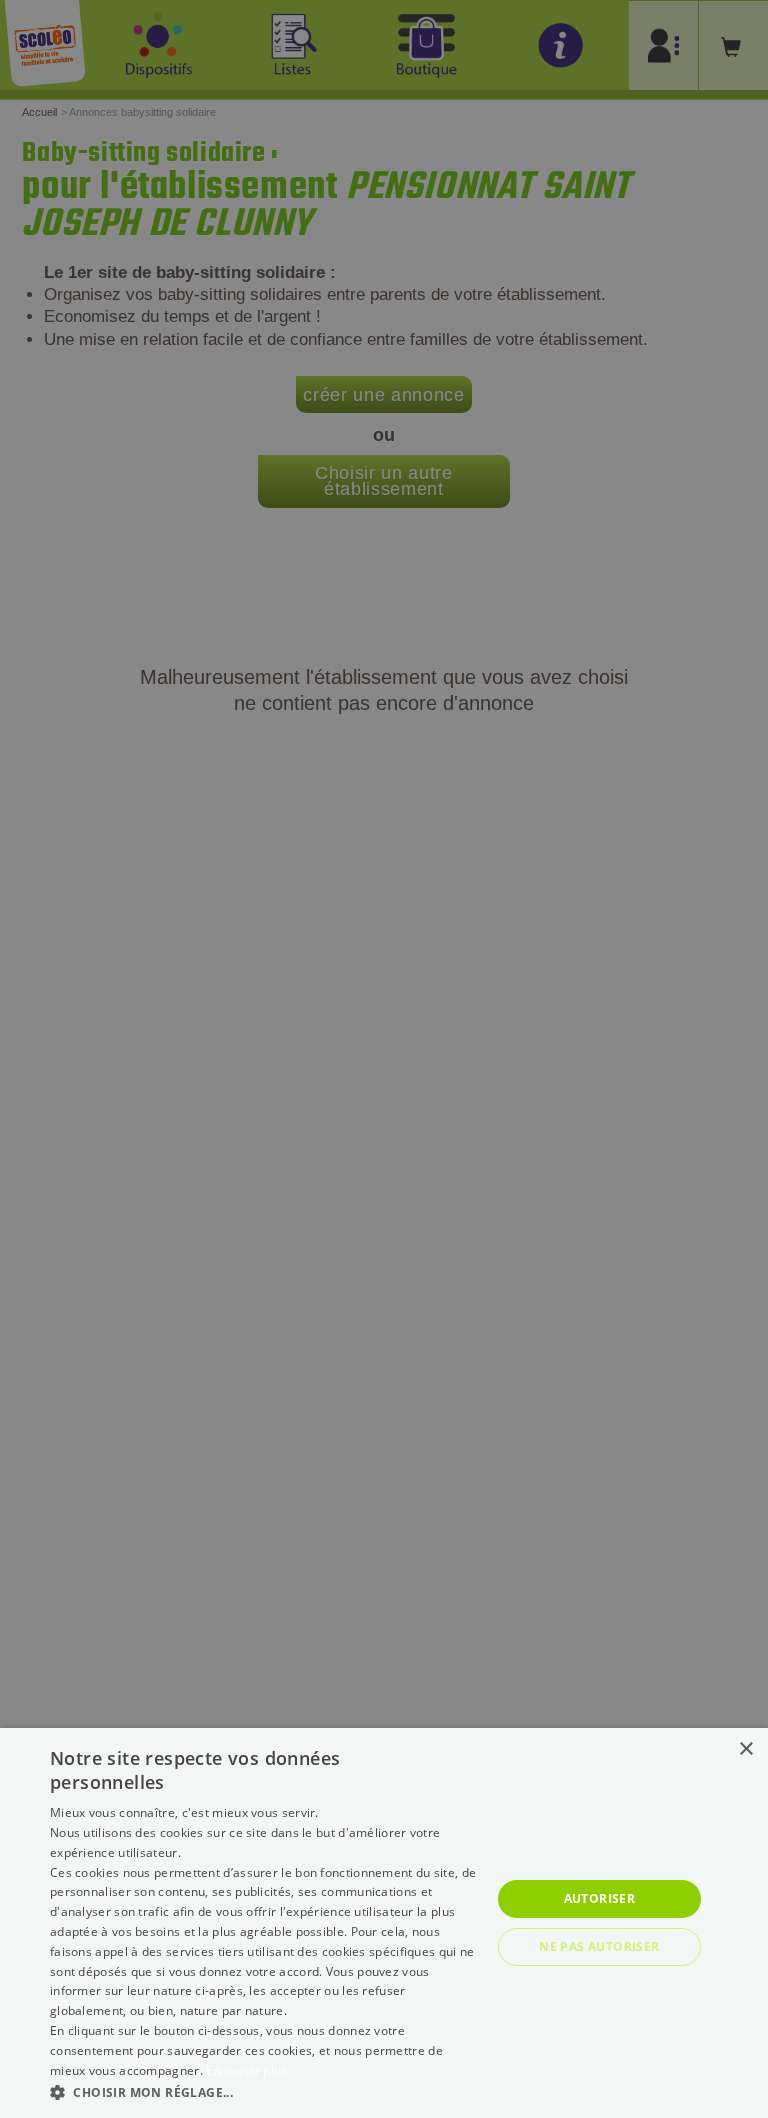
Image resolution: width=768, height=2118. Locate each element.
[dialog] (384, 1923)
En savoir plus (246, 2070)
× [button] (745, 1749)
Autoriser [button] (600, 1898)
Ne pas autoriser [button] (599, 1946)
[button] (264, 2091)
